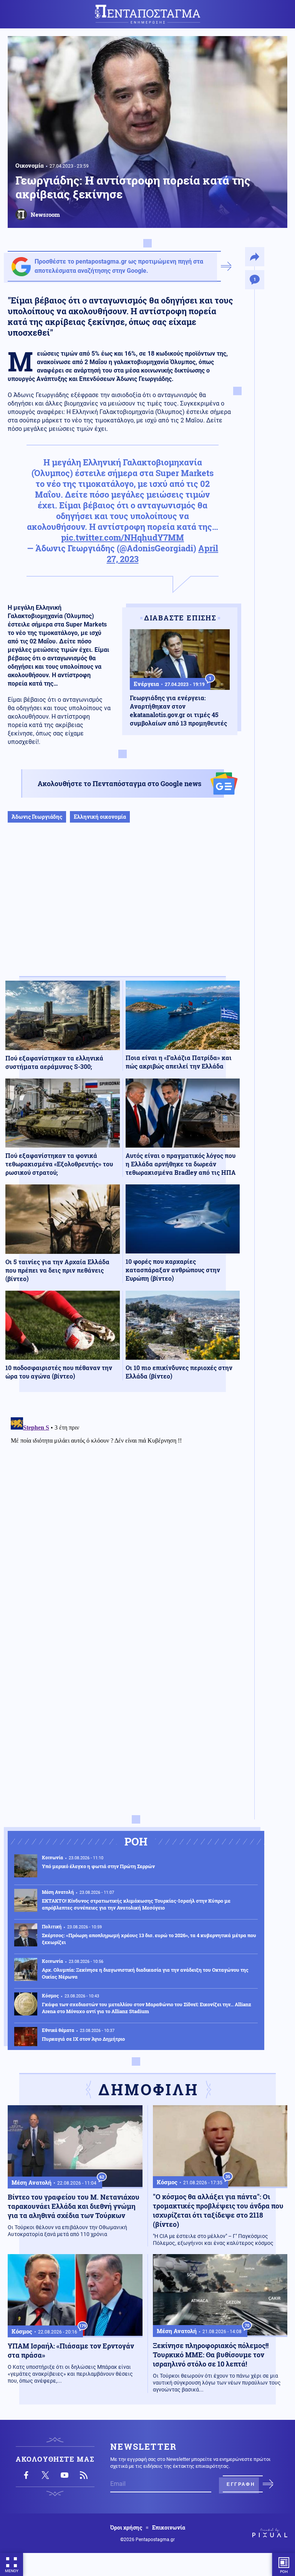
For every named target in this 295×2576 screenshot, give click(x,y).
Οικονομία (30, 165)
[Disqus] (123, 1510)
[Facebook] (26, 2475)
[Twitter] (45, 2475)
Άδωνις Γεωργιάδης (37, 817)
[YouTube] (65, 2475)
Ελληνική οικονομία (100, 817)
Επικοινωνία (169, 2528)
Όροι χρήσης (126, 2528)
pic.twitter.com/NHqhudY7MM (123, 537)
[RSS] (84, 2475)
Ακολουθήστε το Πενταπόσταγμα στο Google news (119, 783)
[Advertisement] (123, 907)
